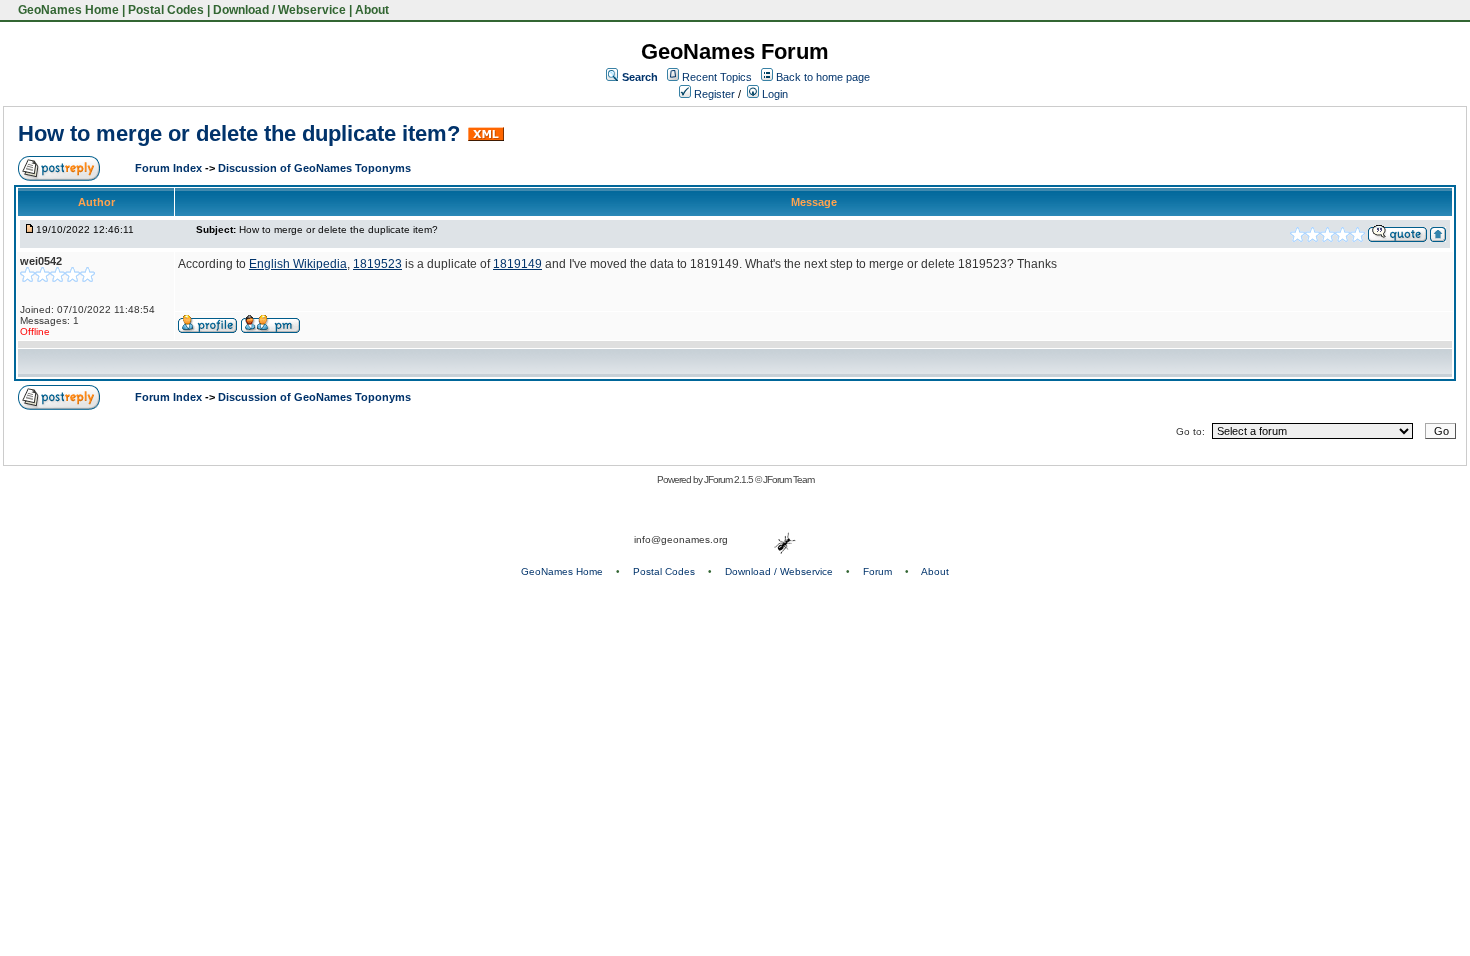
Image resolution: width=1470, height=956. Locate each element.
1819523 (377, 264)
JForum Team (788, 479)
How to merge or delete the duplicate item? (239, 133)
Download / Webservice (279, 10)
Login (773, 94)
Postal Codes (166, 10)
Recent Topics (717, 77)
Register (713, 94)
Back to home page (823, 77)
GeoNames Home (67, 10)
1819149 (517, 264)
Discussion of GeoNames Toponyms (314, 168)
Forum (877, 571)
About (372, 10)
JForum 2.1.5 (729, 479)
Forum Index (170, 168)
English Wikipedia (298, 264)
